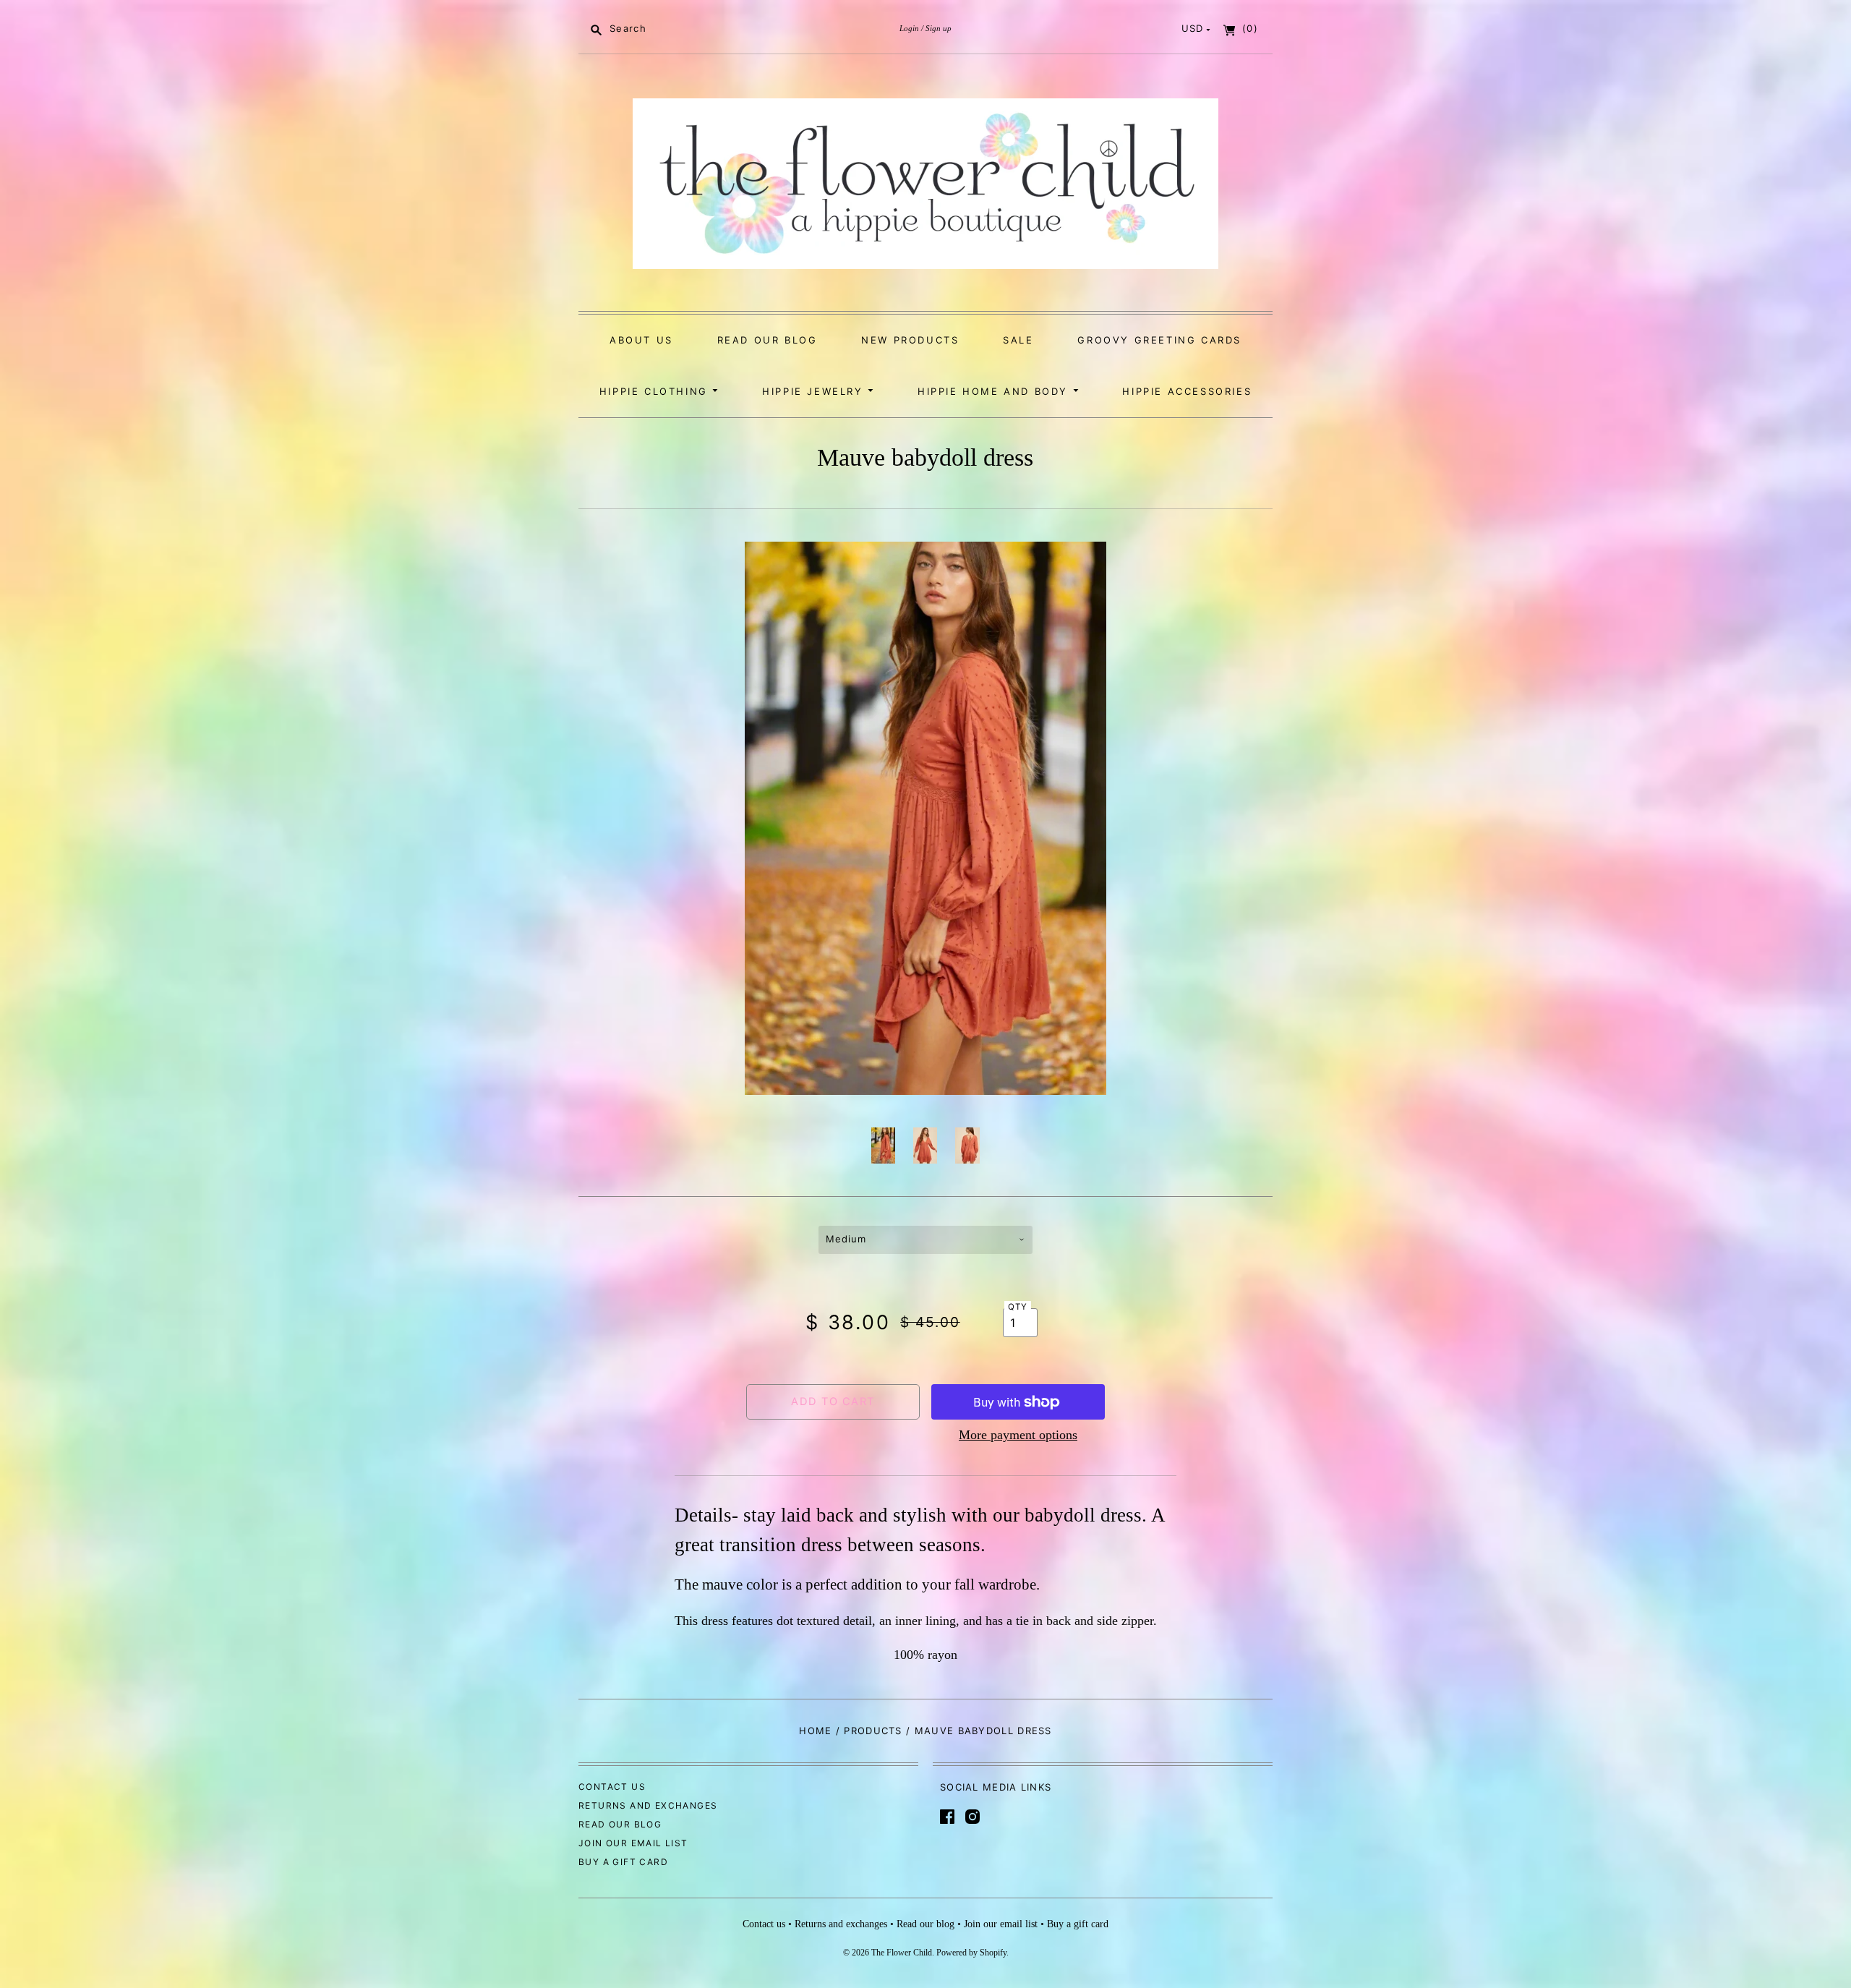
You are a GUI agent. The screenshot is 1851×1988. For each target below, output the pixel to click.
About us (641, 340)
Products (873, 1731)
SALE (1018, 340)
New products (910, 340)
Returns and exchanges (648, 1805)
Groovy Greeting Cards (1159, 340)
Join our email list (633, 1843)
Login (909, 28)
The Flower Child (902, 1953)
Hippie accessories (1187, 391)
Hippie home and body (995, 391)
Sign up (939, 28)
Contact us (612, 1787)
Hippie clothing (656, 391)
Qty (1018, 1307)
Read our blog (768, 340)
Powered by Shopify (971, 1953)
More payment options (1018, 1435)
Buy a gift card (623, 1862)
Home (815, 1731)
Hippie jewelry (815, 391)
